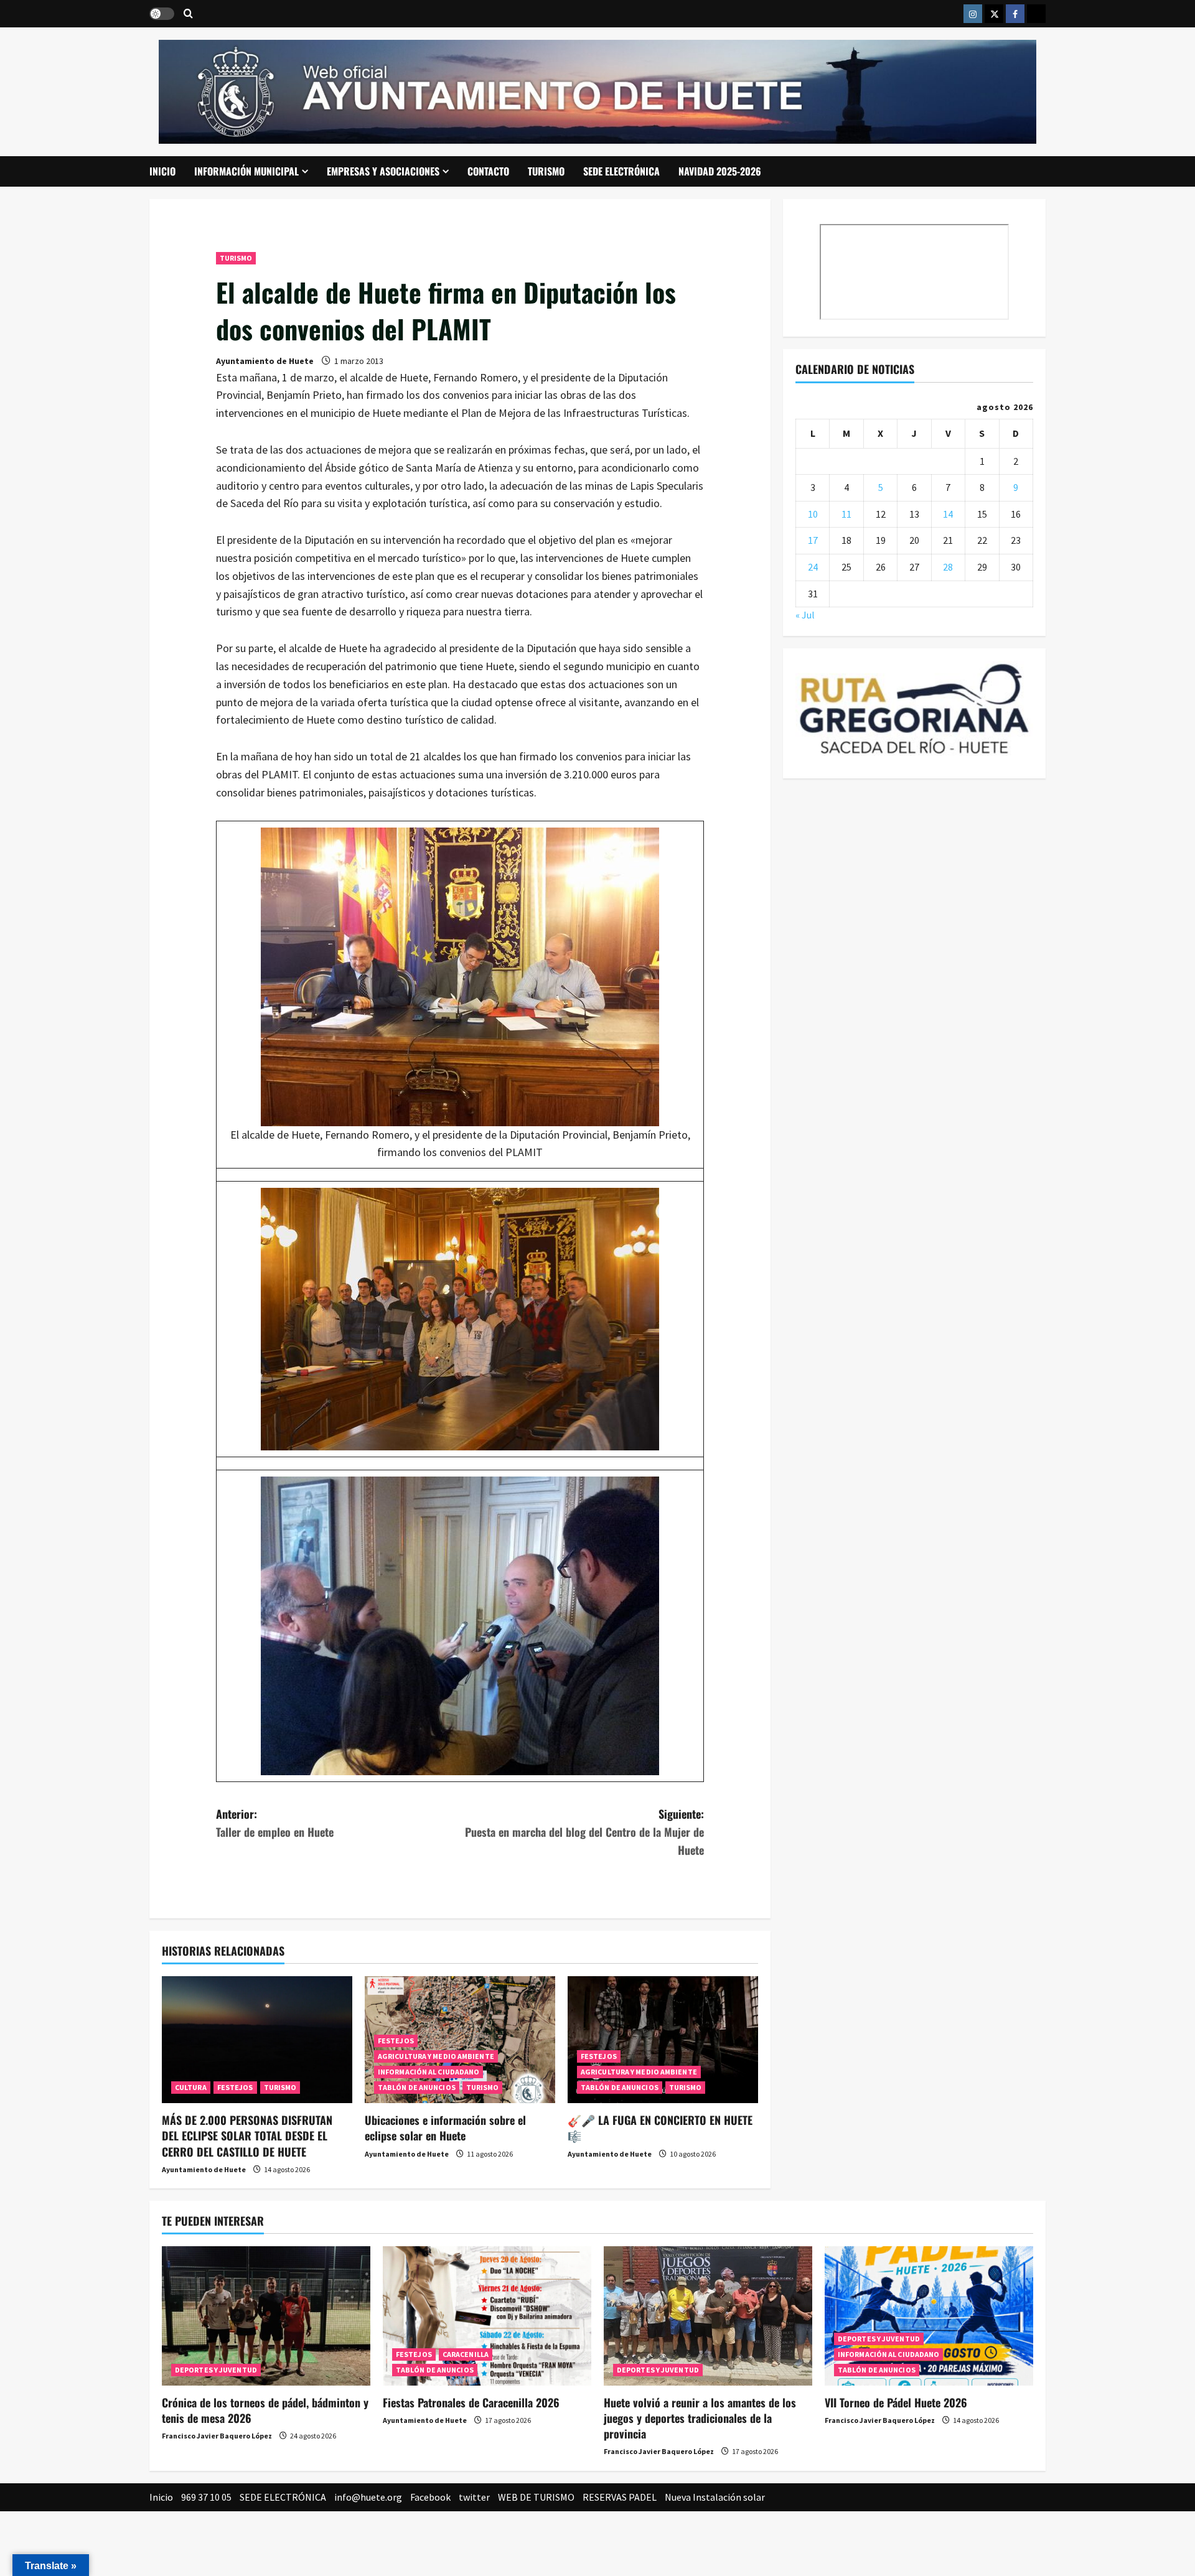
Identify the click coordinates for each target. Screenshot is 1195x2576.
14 (948, 514)
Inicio (162, 171)
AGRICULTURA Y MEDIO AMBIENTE (436, 2056)
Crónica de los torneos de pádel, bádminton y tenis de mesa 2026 (265, 2410)
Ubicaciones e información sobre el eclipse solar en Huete (445, 2128)
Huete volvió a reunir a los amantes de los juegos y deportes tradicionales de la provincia (700, 2418)
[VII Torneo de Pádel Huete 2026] (929, 2316)
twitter (474, 2497)
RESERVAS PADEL (620, 2497)
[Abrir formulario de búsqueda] (188, 14)
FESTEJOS (235, 2087)
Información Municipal (246, 171)
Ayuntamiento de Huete (265, 361)
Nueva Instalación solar (715, 2497)
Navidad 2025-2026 (720, 171)
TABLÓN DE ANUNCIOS (417, 2087)
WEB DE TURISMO (536, 2497)
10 (813, 514)
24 (813, 567)
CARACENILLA (466, 2354)
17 (813, 540)
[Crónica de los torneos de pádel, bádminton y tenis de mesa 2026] (266, 2316)
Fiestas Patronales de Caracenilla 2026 (471, 2402)
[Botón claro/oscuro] (162, 14)
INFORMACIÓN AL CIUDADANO (429, 2072)
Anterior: (275, 1823)
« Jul (805, 615)
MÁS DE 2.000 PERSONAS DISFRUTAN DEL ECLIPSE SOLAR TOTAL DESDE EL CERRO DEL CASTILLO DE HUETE (247, 2135)
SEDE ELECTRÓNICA (621, 171)
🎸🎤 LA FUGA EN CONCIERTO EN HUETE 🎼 (660, 2128)
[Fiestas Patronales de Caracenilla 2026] (487, 2316)
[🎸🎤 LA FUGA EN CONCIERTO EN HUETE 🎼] (663, 2040)
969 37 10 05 (206, 2497)
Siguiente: (584, 1832)
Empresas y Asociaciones (383, 171)
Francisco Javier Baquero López (217, 2436)
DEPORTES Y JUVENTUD (216, 2370)
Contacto (488, 171)
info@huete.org (368, 2497)
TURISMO (546, 171)
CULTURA (191, 2087)
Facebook (430, 2497)
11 (846, 514)
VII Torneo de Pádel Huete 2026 (896, 2402)
